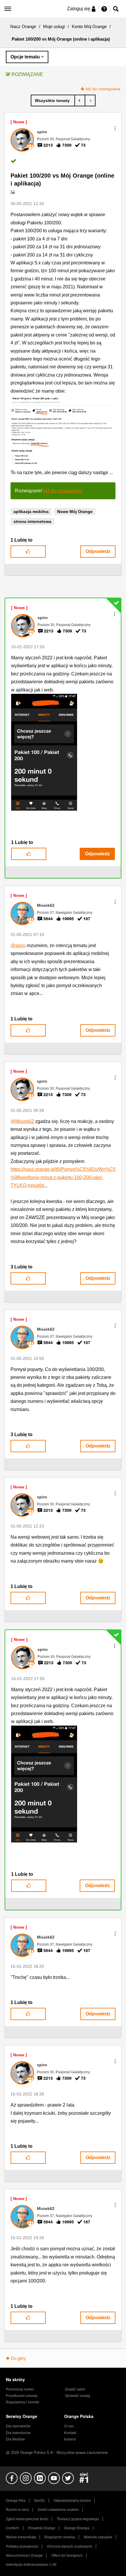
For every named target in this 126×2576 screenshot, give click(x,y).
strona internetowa (32, 521)
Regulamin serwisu (60, 2537)
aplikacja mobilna (31, 512)
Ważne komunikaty (21, 2537)
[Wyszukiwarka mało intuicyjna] (80, 100)
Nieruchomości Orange (24, 2556)
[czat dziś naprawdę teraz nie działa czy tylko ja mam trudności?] (90, 100)
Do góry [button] (18, 2358)
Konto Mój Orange (89, 26)
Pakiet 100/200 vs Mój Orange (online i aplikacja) (62, 180)
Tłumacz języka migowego (78, 2519)
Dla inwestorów (18, 2433)
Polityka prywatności (22, 2546)
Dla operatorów (18, 2426)
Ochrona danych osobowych (70, 2546)
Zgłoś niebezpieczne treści (27, 2519)
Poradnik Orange (42, 2528)
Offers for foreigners (67, 2556)
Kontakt (70, 2433)
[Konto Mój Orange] (53, 100)
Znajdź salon (75, 2389)
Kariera (70, 2439)
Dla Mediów (15, 2439)
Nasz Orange (23, 26)
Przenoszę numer (20, 2389)
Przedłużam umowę (22, 2396)
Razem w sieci (17, 2510)
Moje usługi (54, 26)
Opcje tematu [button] (25, 57)
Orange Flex (16, 2501)
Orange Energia (77, 2528)
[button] (115, 128)
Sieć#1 (40, 2501)
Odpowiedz (98, 551)
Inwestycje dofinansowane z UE (31, 2565)
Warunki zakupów (98, 2537)
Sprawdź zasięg (78, 2396)
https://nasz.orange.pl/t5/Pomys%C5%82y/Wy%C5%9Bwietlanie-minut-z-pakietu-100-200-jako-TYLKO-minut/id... (63, 1177)
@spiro (18, 945)
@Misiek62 (22, 1121)
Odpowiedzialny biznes (72, 2501)
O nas (69, 2426)
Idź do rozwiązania (103, 89)
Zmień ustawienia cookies (58, 2510)
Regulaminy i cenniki (23, 2402)
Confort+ (13, 2528)
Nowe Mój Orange (75, 512)
